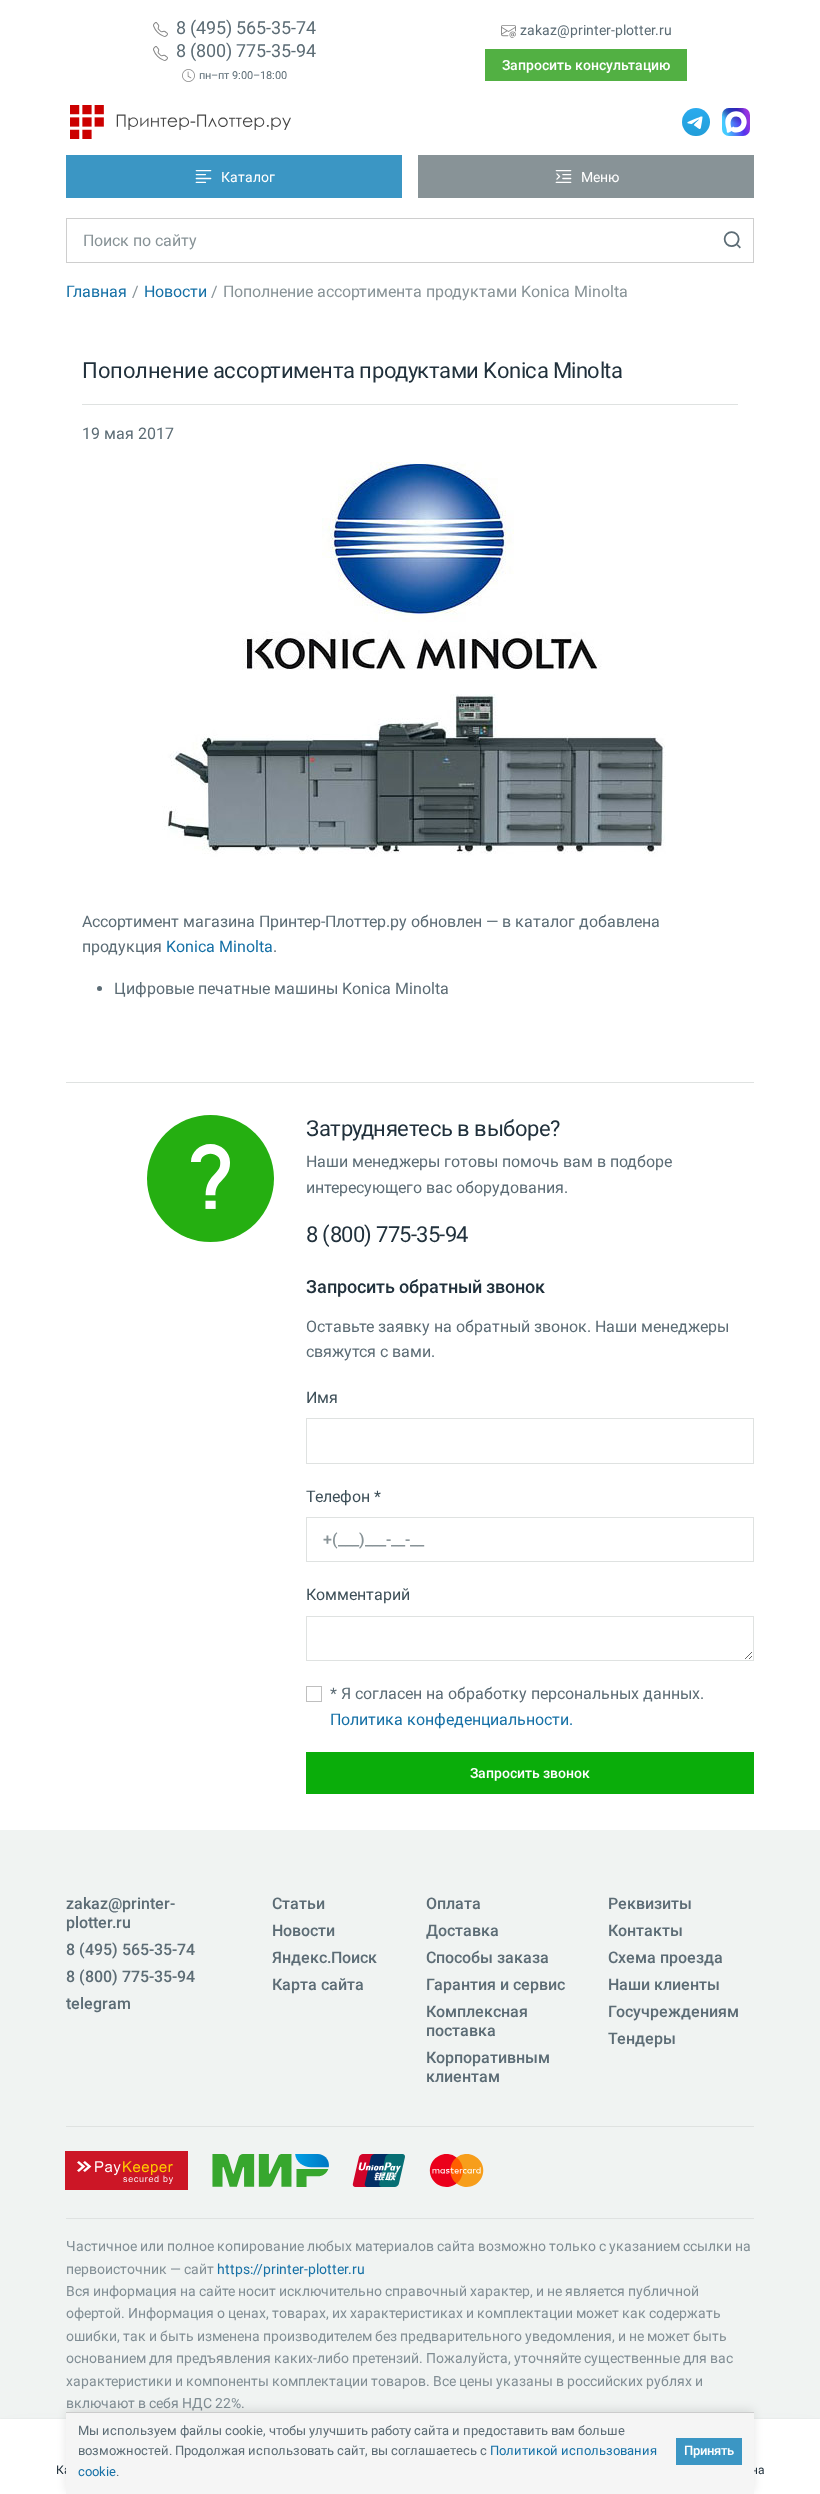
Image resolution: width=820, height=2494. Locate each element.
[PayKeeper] (126, 2169)
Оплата (453, 1903)
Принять (709, 2450)
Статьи (298, 1903)
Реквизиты (650, 1903)
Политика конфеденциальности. (451, 1719)
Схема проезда (665, 1957)
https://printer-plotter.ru (291, 2269)
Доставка (462, 1930)
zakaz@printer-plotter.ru (596, 30)
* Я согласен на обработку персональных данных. (517, 1706)
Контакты (645, 1930)
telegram (98, 2003)
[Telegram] (696, 122)
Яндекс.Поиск (324, 1957)
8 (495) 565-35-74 (246, 28)
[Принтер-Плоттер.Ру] (180, 122)
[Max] (736, 122)
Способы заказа (487, 1957)
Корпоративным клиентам (488, 2067)
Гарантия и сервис (495, 1984)
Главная (96, 291)
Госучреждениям (673, 2011)
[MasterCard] (456, 2169)
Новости (175, 291)
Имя (322, 1397)
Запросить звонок (530, 1773)
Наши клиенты (664, 1984)
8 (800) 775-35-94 (246, 51)
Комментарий (358, 1594)
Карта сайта (318, 1984)
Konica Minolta (219, 946)
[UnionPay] (379, 2169)
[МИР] (270, 2169)
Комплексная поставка (477, 2021)
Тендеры (642, 2038)
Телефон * (343, 1496)
